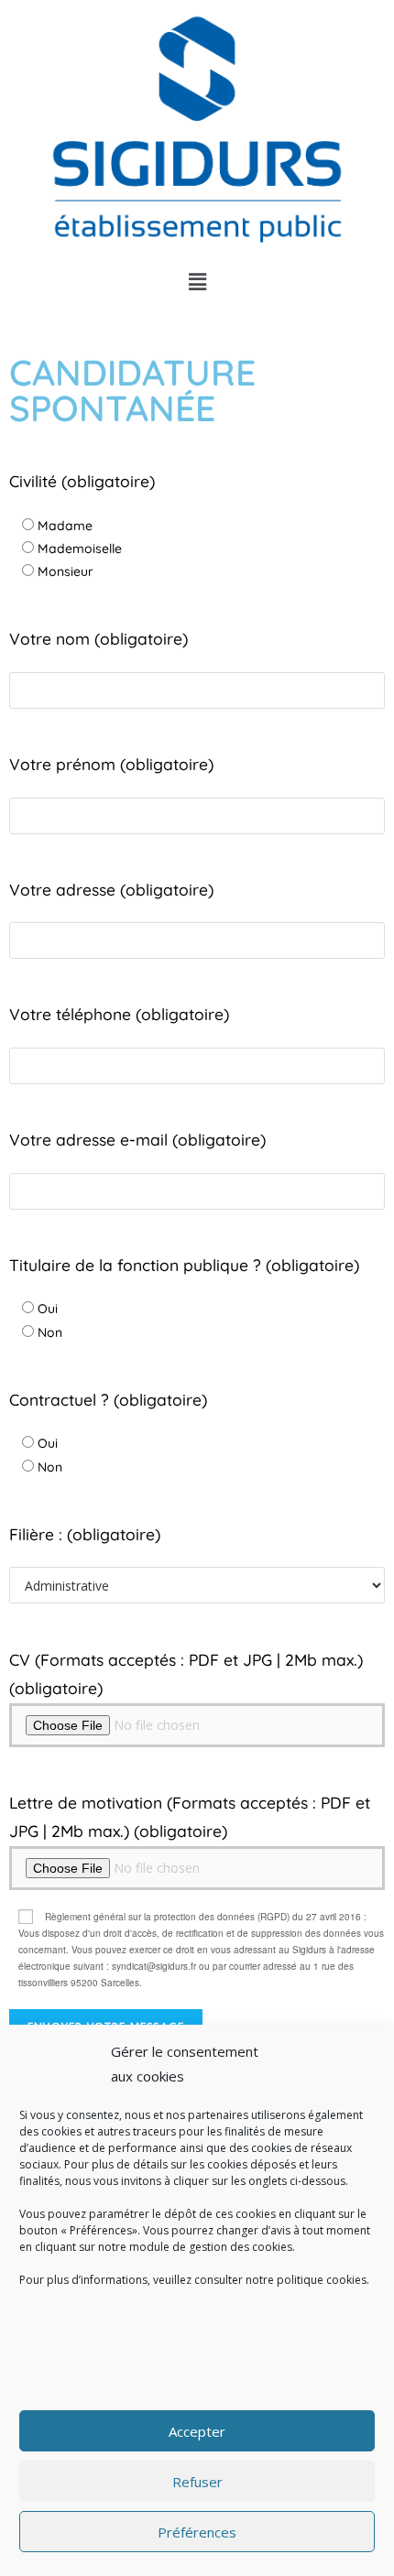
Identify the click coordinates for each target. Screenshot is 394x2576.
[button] (197, 282)
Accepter (197, 2431)
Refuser (197, 2482)
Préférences (197, 2532)
